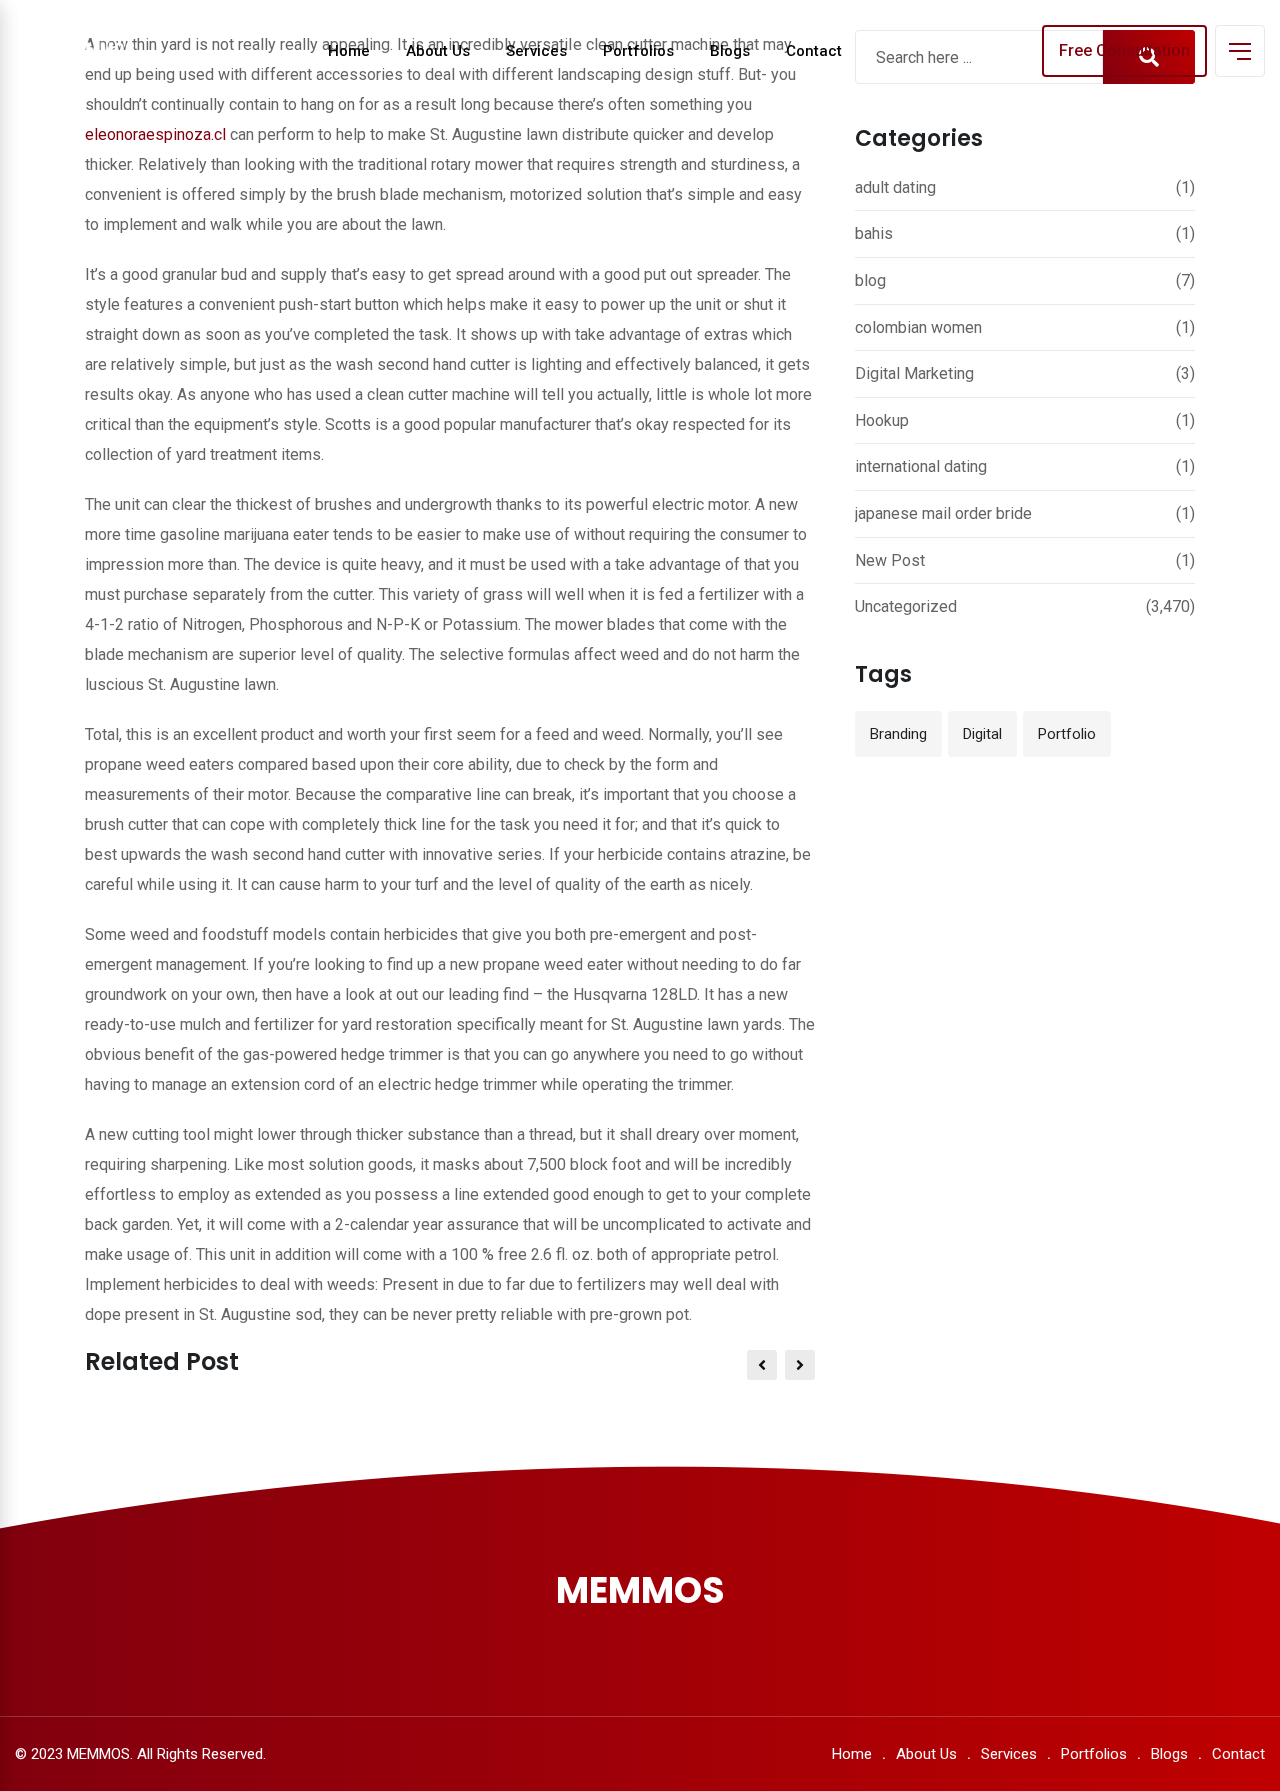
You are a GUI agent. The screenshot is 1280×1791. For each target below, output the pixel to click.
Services (536, 51)
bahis (874, 233)
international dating (921, 466)
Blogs (730, 51)
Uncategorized (906, 606)
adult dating (895, 187)
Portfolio (1067, 734)
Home (349, 51)
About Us (438, 51)
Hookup (882, 420)
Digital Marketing (914, 373)
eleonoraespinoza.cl (155, 134)
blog (870, 280)
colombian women (918, 327)
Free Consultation (1124, 50)
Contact (814, 51)
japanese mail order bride (943, 513)
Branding (898, 734)
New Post (890, 560)
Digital (982, 734)
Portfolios (638, 51)
